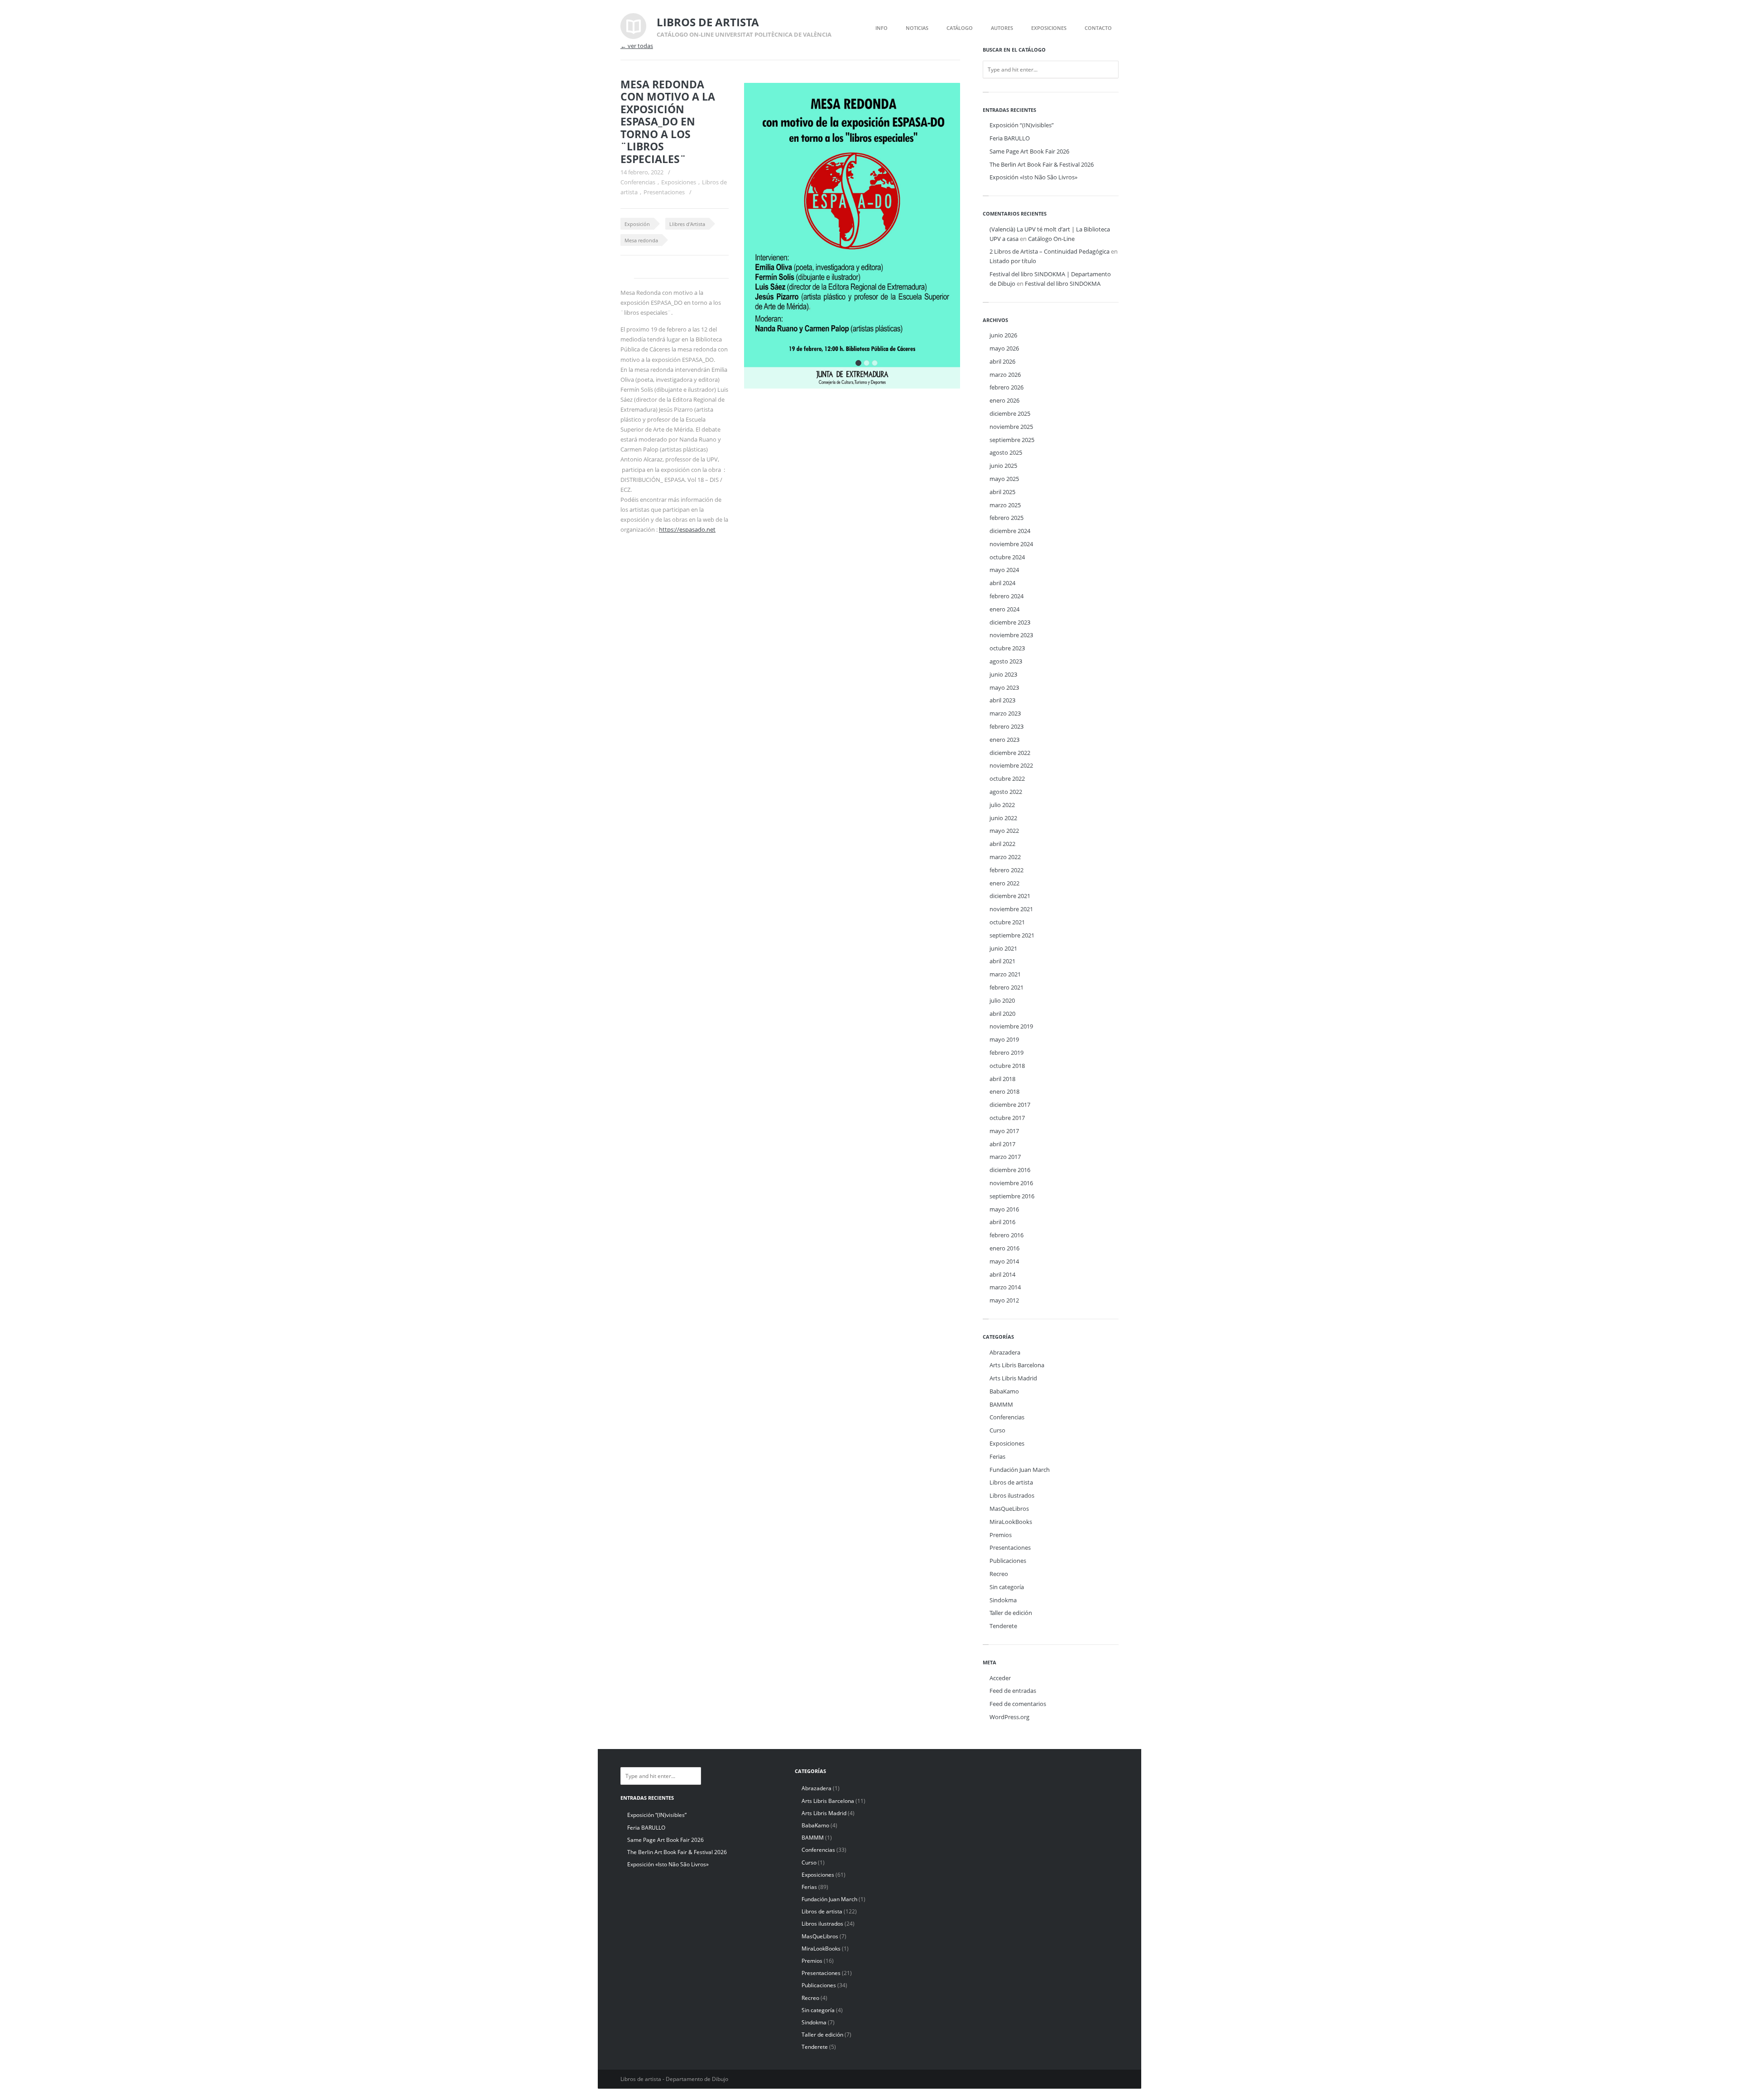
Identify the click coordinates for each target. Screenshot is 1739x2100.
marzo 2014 (1005, 1287)
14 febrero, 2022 (642, 172)
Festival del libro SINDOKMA (1063, 284)
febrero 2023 (1006, 726)
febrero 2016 (1006, 1235)
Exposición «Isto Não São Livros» (1033, 177)
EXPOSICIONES (1049, 28)
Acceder (1000, 1678)
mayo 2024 (1004, 570)
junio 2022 (1003, 818)
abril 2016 (1002, 1222)
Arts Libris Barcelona (1017, 1365)
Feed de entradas (1013, 1691)
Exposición (637, 224)
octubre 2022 (1007, 778)
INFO (882, 28)
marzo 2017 (1005, 1157)
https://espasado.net (687, 529)
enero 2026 (1004, 400)
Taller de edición (1011, 1613)
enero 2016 (1004, 1248)
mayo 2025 (1004, 479)
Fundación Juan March (1020, 1470)
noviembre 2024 (1011, 544)
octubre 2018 (1007, 1066)
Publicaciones (1008, 1561)
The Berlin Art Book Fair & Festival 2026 (1042, 164)
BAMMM (1001, 1404)
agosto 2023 (1006, 661)
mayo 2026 (1004, 348)
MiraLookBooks (1011, 1522)
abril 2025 (1002, 492)
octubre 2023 (1007, 648)
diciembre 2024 (1010, 531)
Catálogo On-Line (1051, 239)
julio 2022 (1002, 805)
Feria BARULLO (1010, 138)
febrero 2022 (1006, 870)
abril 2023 (1002, 700)
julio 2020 (1002, 1000)
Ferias (997, 1456)
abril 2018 (1002, 1079)
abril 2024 (1002, 583)
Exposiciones (679, 182)
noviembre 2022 (1011, 765)
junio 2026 (1003, 335)
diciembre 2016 (1010, 1170)
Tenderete (1003, 1626)
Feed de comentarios (1018, 1704)
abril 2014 (1002, 1274)
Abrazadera (1005, 1352)
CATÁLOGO (960, 28)
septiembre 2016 (1012, 1196)
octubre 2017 (1007, 1118)
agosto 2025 (1006, 452)
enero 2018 (1004, 1091)
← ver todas (637, 46)
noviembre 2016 (1011, 1183)
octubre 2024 (1007, 557)
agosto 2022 (1006, 792)
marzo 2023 (1005, 713)
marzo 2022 (1005, 857)
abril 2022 (1002, 844)
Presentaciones (664, 192)
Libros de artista (1011, 1482)
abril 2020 (1002, 1014)
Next (941, 102)
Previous (925, 102)
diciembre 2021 (1010, 896)
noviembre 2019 (1011, 1026)
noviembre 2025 (1011, 427)
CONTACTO (1098, 28)
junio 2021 (1003, 948)
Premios (1001, 1535)
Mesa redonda (641, 240)
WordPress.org (1009, 1717)
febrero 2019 (1006, 1052)
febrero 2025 (1006, 518)
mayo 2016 (1004, 1209)
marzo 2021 (1005, 974)
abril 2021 (1002, 961)
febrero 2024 (1006, 596)
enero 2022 (1004, 883)
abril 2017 (1002, 1144)
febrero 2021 (1006, 987)
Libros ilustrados (1012, 1495)
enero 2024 (1004, 609)
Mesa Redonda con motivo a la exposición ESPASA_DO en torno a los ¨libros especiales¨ (668, 122)
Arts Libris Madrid (1013, 1378)
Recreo (999, 1574)
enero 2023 (1004, 740)
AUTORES (1002, 28)
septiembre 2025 (1012, 440)
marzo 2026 (1005, 375)
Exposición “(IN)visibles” (1022, 125)
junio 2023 (1003, 674)
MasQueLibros (1009, 1509)
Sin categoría (1007, 1587)
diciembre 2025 (1010, 413)
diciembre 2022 (1010, 753)
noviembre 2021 (1011, 909)
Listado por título (1013, 261)
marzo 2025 (1005, 505)
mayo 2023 (1004, 687)
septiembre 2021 (1012, 935)
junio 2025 (1003, 466)
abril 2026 (1002, 361)
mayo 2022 (1004, 831)
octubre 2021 (1007, 922)
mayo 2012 (1004, 1300)
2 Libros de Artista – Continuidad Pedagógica (1050, 251)
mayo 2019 (1004, 1039)
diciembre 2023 (1010, 622)
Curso (997, 1430)
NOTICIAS (917, 28)
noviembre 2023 (1011, 635)
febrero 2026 (1006, 387)
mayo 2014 (1004, 1261)
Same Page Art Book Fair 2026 (1029, 151)
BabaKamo (1004, 1391)
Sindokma (1003, 1600)
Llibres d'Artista (687, 224)
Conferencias (638, 182)
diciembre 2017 (1010, 1105)
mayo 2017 (1004, 1131)
